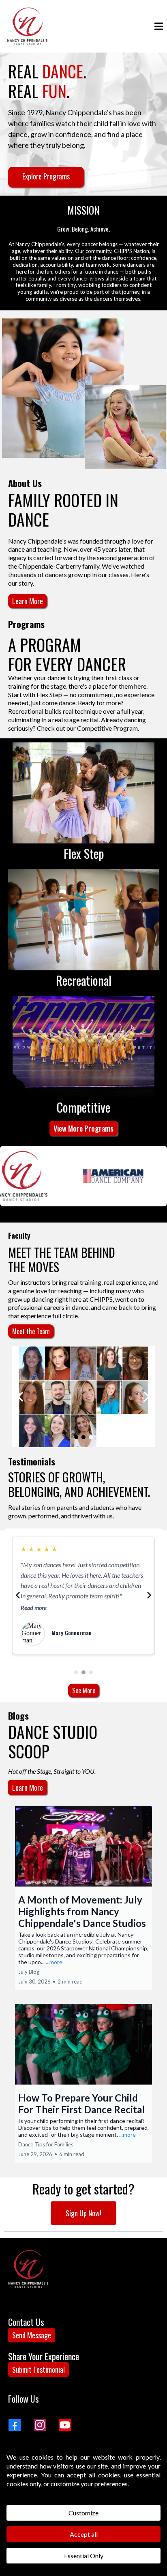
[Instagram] (40, 2425)
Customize (83, 2513)
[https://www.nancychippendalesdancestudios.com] (28, 2269)
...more (54, 1962)
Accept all (84, 2534)
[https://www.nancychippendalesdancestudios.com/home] (27, 26)
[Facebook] (15, 2425)
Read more (34, 1608)
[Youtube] (65, 2425)
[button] (157, 26)
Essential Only (84, 2556)
